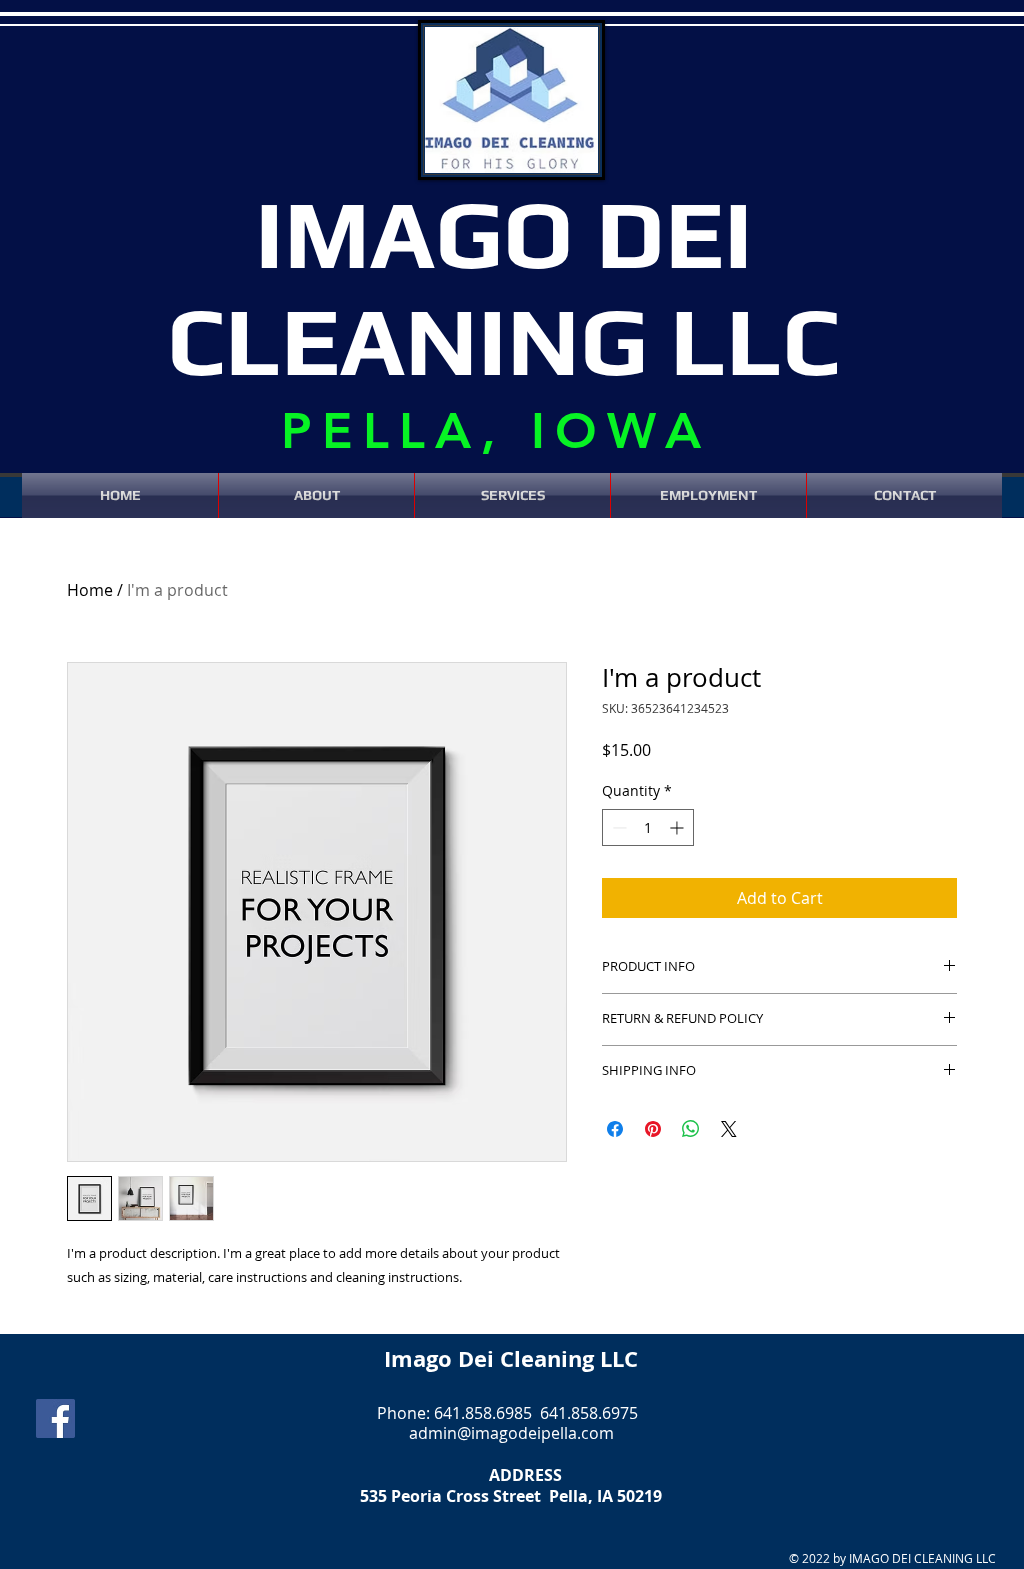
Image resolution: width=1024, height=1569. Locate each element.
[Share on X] (729, 1129)
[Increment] (678, 827)
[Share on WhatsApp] (691, 1129)
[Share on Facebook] (615, 1129)
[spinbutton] (648, 827)
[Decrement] (617, 827)
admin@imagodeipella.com (511, 1433)
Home (90, 590)
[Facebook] (55, 1418)
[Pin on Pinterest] (653, 1129)
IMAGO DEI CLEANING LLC (503, 286)
